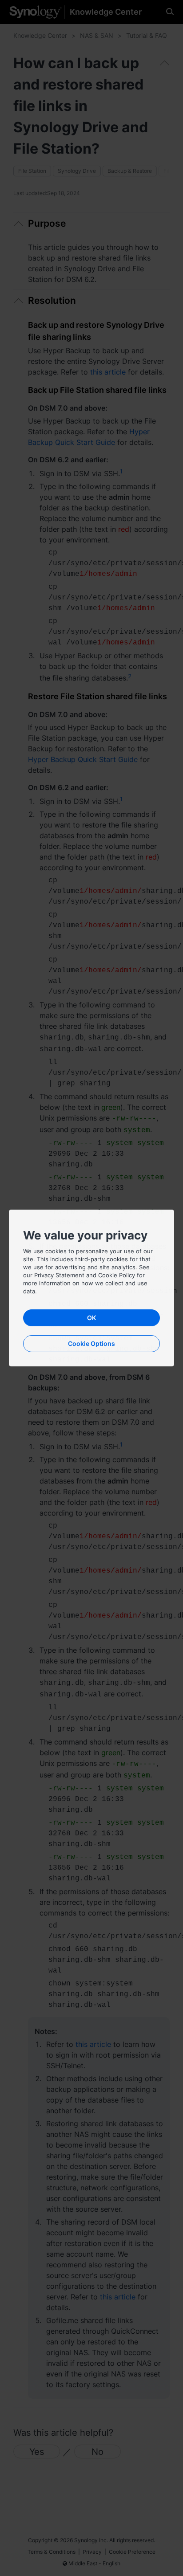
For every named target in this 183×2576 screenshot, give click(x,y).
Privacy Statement (59, 1275)
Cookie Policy (117, 1275)
